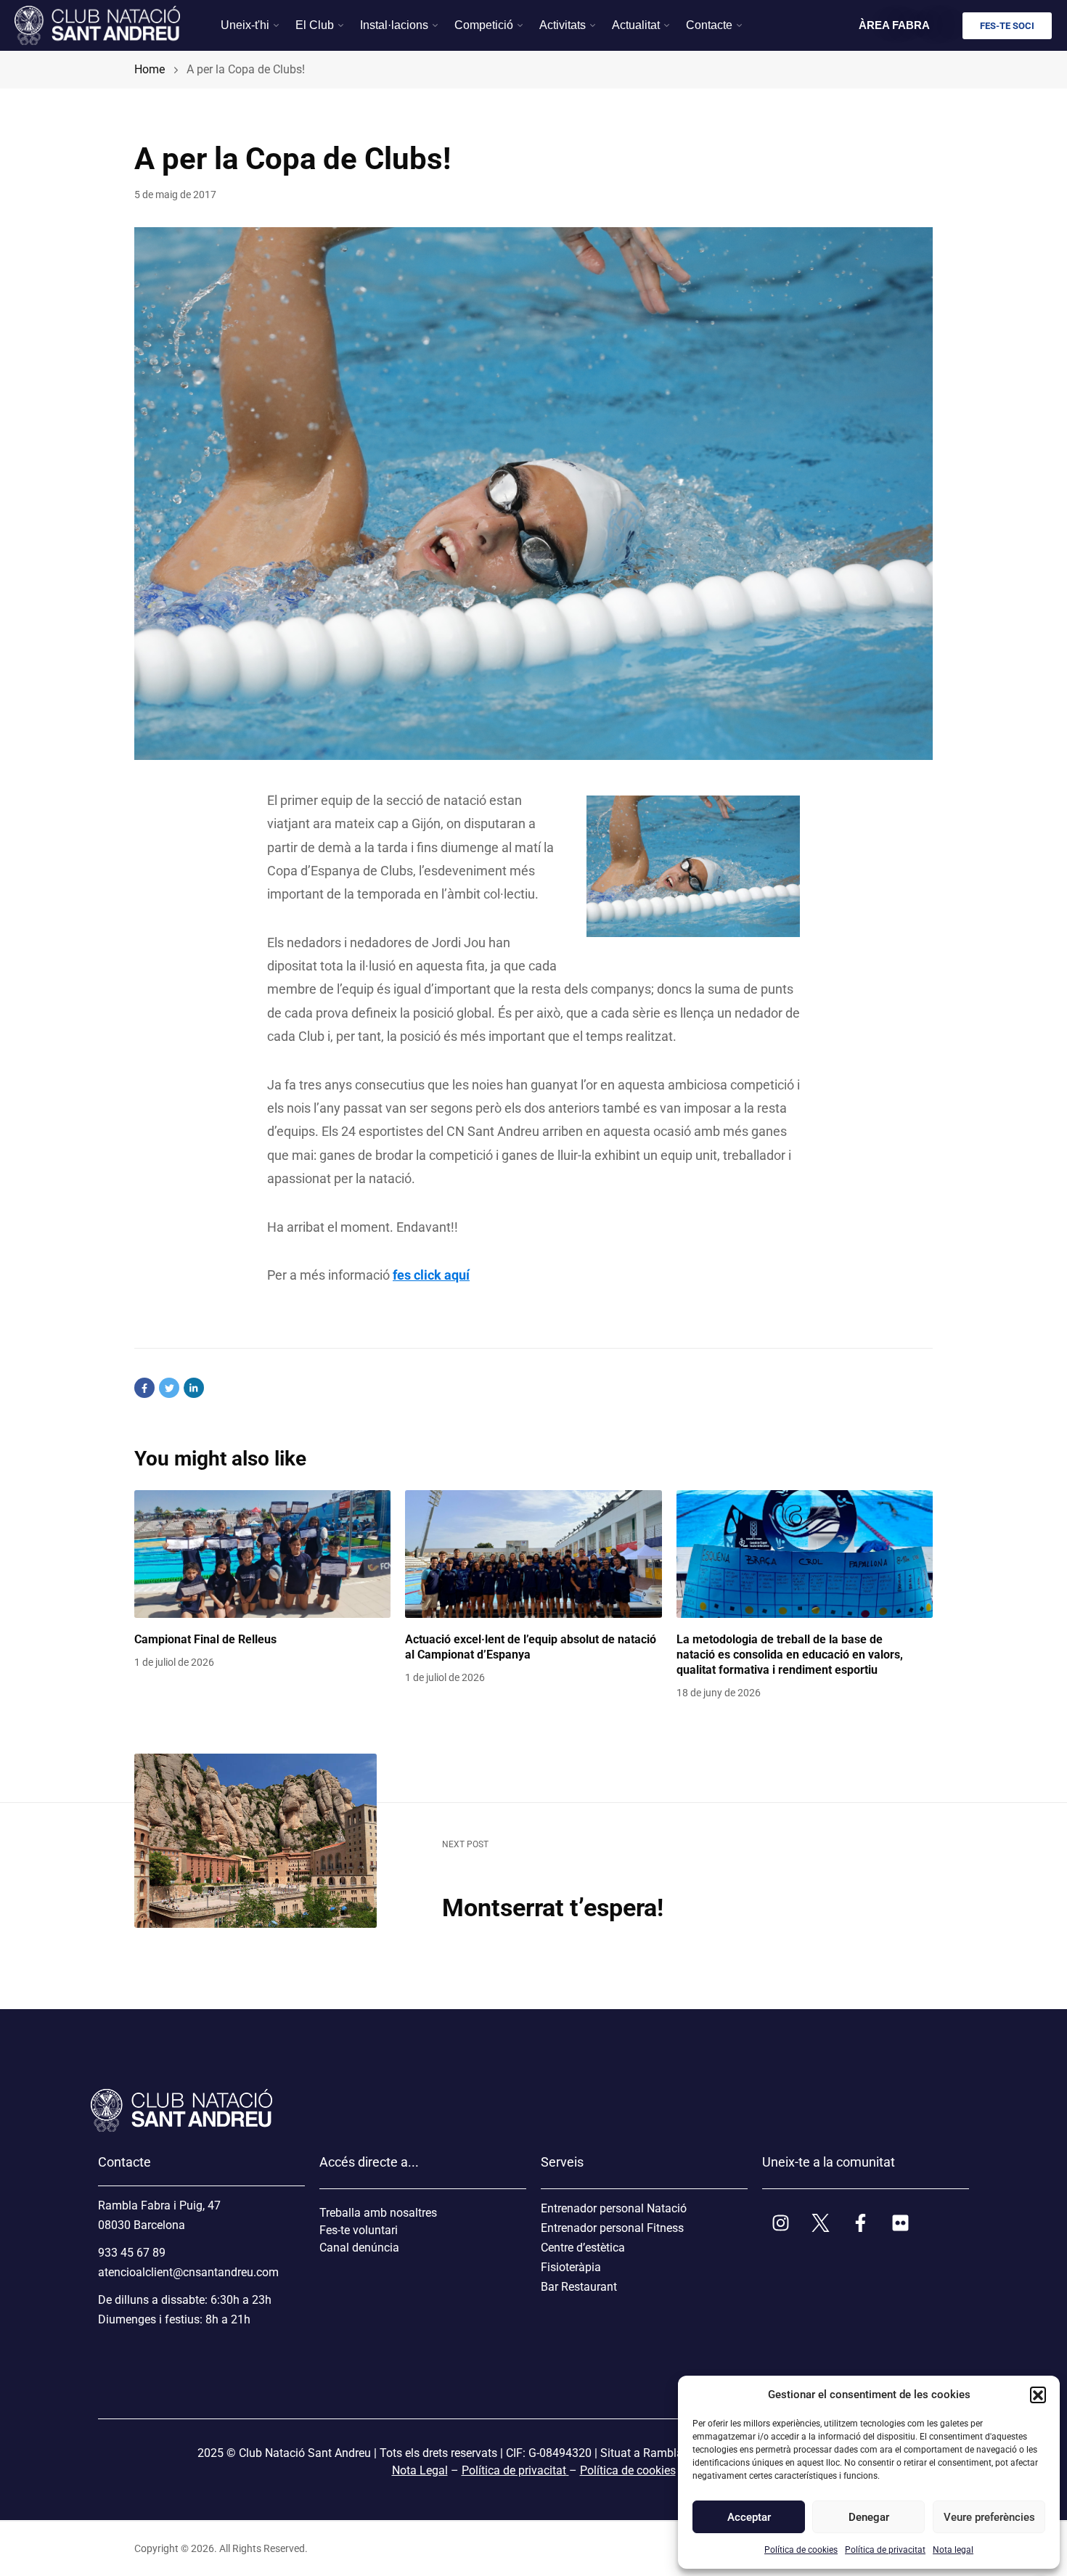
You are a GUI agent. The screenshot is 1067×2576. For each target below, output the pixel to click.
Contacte (709, 25)
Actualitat (636, 25)
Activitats (563, 25)
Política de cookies (801, 2550)
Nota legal (953, 2550)
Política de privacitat (885, 2550)
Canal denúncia (359, 2248)
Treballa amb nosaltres (378, 2213)
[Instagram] (780, 2223)
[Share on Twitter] (169, 1388)
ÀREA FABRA (894, 25)
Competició (484, 25)
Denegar (869, 2517)
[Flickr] (900, 2223)
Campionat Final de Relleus (205, 1639)
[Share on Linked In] (194, 1388)
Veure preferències (989, 2517)
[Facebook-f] (860, 2223)
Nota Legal (420, 2470)
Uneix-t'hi (245, 25)
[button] (1038, 2395)
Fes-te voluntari (359, 2230)
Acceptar (749, 2517)
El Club (315, 25)
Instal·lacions (394, 25)
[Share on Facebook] (144, 1388)
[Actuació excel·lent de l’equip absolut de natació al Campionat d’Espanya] (533, 1554)
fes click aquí (431, 1275)
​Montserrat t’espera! (553, 1908)
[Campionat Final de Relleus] (262, 1554)
